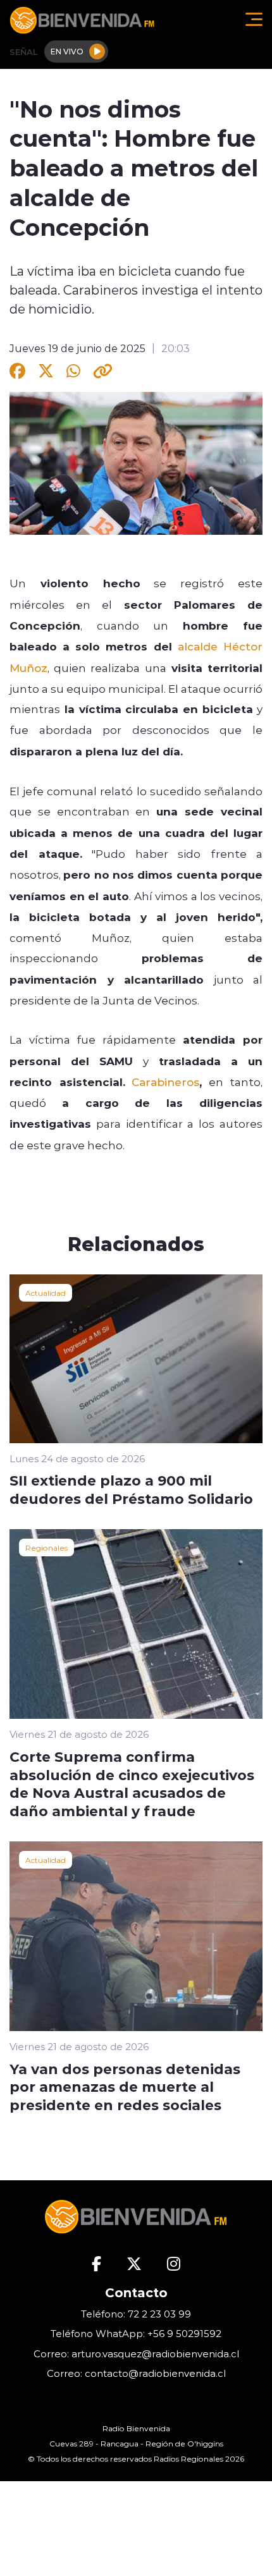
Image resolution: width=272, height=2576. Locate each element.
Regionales (46, 1547)
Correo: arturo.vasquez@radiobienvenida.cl (136, 2354)
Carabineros (165, 1082)
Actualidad (46, 1293)
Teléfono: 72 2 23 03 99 (136, 2314)
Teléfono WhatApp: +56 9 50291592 (136, 2334)
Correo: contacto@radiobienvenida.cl (136, 2373)
